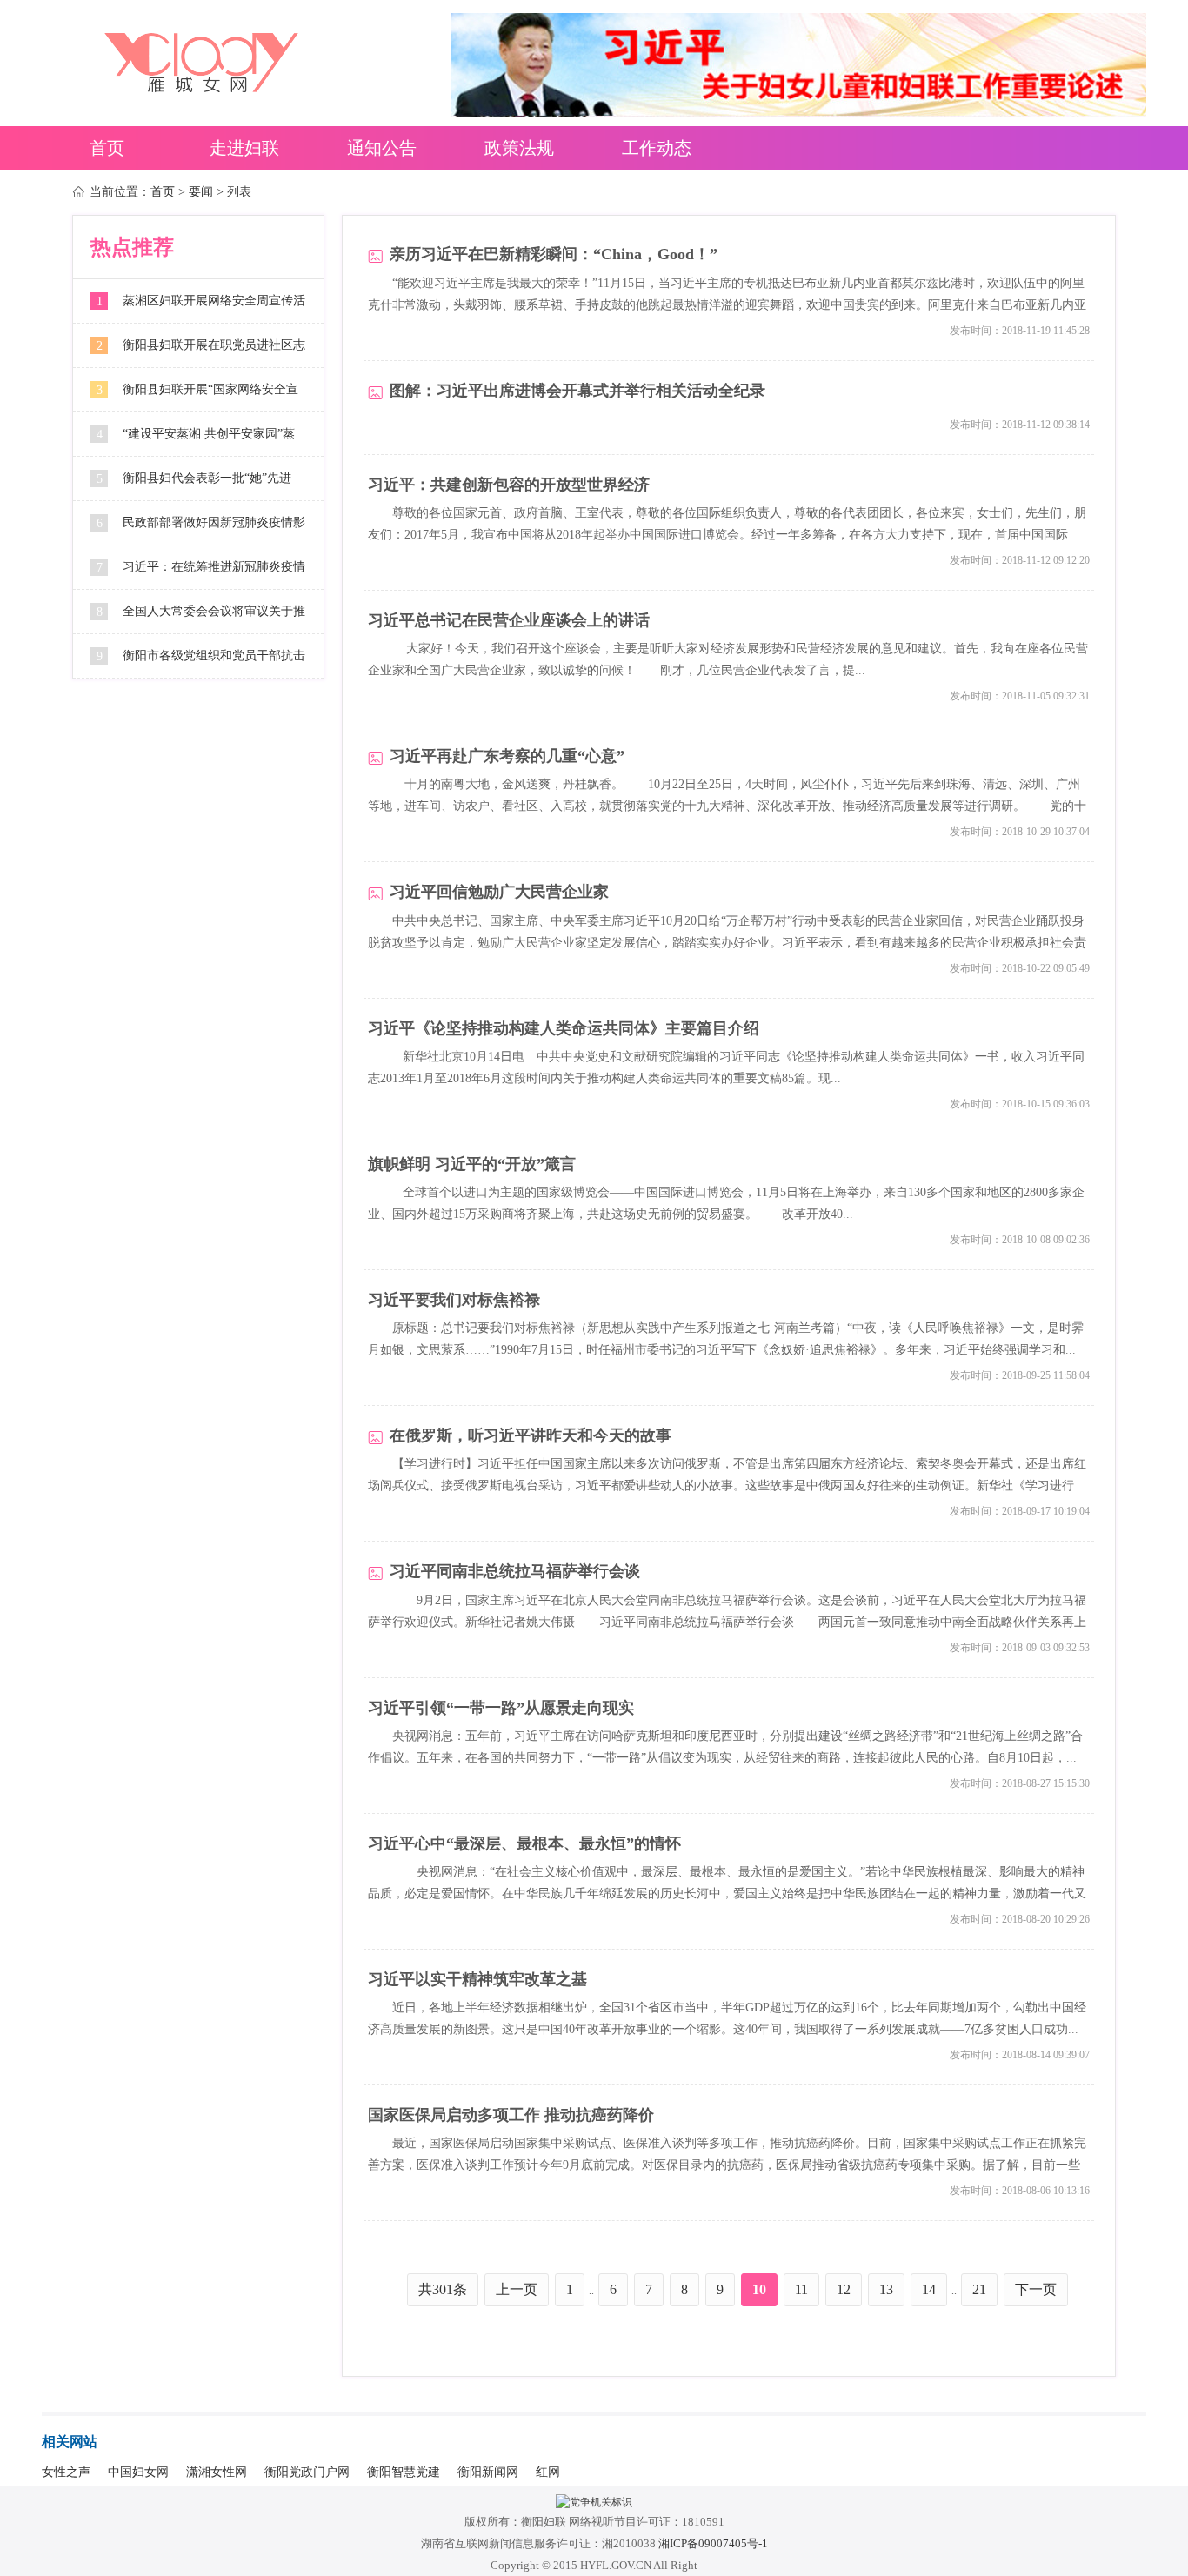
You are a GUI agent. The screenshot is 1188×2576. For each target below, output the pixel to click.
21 (979, 2289)
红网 (548, 2472)
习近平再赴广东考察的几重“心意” (507, 756)
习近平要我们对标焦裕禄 (454, 1300)
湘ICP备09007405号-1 (713, 2543)
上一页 (517, 2289)
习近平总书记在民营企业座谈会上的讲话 (509, 621)
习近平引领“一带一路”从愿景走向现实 (501, 1708)
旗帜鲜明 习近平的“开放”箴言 (472, 1164)
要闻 (201, 192)
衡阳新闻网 (488, 2472)
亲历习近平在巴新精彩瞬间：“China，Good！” (554, 254)
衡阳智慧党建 (404, 2472)
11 (801, 2289)
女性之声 (66, 2472)
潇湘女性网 (217, 2472)
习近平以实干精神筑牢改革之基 (477, 1980)
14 (929, 2289)
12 (844, 2289)
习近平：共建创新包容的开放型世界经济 (509, 485)
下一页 (1036, 2289)
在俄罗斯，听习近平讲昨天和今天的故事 (531, 1436)
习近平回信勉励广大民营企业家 (499, 892)
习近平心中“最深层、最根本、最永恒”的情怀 (524, 1844)
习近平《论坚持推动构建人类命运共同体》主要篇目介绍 (564, 1029)
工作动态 (657, 148)
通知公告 (382, 148)
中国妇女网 (138, 2472)
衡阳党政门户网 (307, 2472)
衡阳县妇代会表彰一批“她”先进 (207, 478)
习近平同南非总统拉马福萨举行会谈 (515, 1572)
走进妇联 (244, 148)
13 (886, 2289)
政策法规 (519, 148)
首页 (107, 148)
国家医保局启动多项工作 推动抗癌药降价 (511, 2115)
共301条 (443, 2289)
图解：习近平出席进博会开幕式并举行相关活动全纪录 (577, 391)
